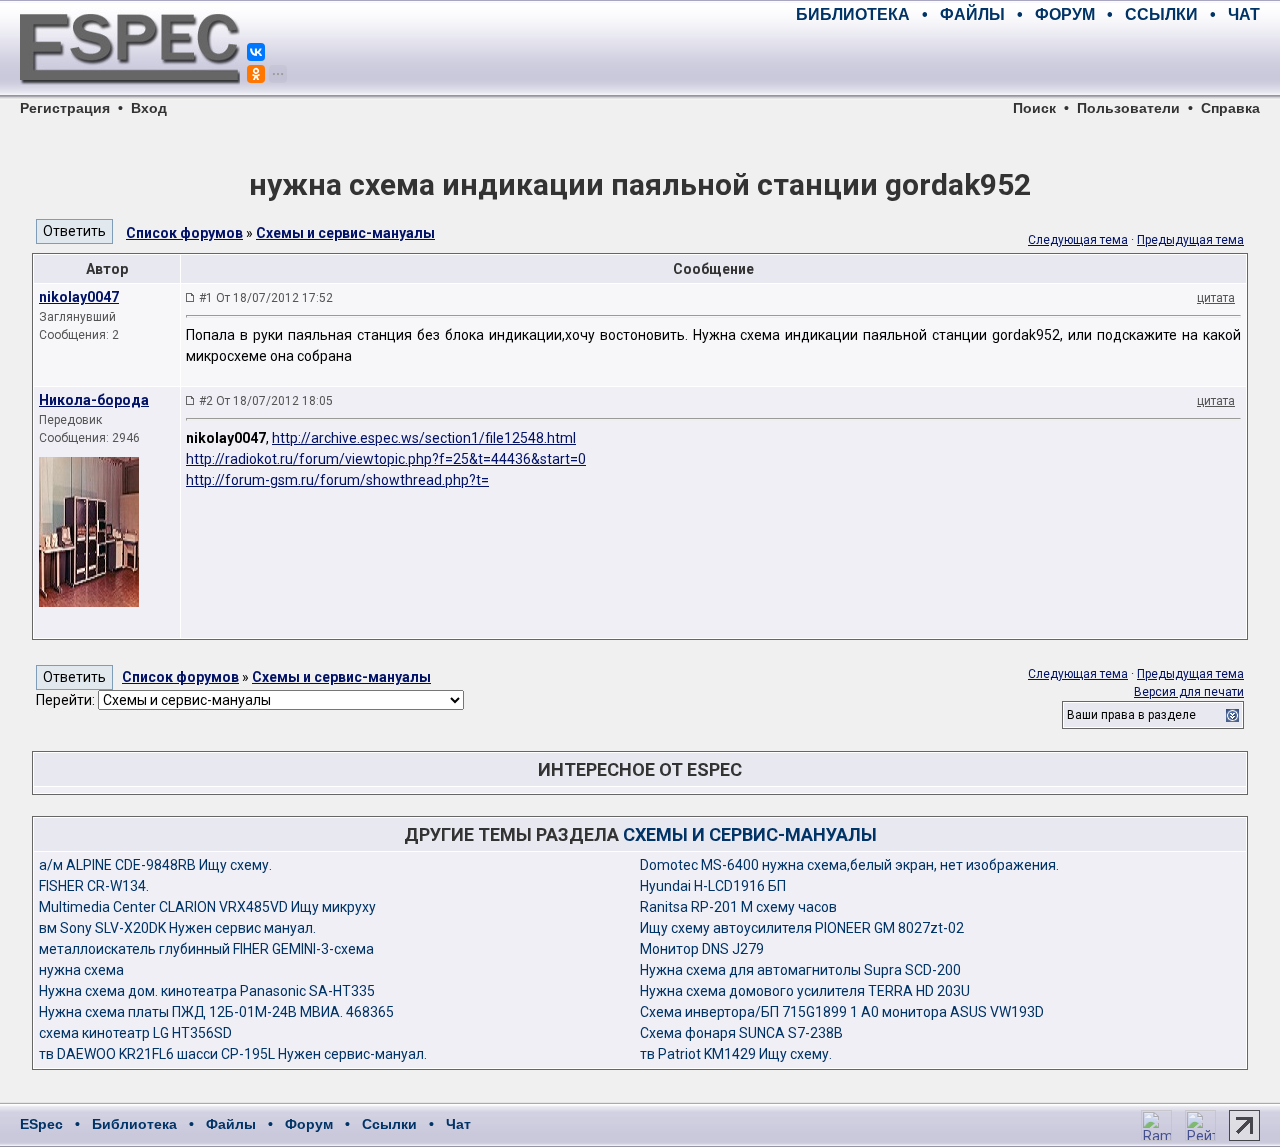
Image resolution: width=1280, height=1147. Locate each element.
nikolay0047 (79, 297)
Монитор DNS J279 (702, 949)
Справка (1230, 108)
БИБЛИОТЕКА (853, 14)
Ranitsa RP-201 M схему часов (738, 907)
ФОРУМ (1065, 14)
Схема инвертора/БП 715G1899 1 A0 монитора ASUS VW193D (842, 1012)
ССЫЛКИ (1161, 14)
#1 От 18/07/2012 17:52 (266, 298)
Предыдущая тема (1190, 240)
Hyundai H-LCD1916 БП (713, 886)
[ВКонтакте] (256, 52)
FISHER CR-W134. (94, 886)
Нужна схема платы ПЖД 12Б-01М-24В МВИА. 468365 (216, 1012)
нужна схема (81, 970)
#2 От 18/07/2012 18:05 (266, 401)
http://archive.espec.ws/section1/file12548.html (424, 438)
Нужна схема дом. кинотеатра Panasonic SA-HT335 (207, 991)
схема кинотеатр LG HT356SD (135, 1033)
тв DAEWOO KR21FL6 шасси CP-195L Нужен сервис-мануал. (233, 1054)
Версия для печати (1189, 692)
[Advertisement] (1026, 60)
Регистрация (65, 108)
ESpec (41, 1124)
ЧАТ (1244, 14)
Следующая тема (1078, 240)
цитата (1216, 298)
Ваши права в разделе (1131, 715)
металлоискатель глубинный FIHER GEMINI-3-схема (206, 949)
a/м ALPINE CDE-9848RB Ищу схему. (155, 865)
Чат (458, 1124)
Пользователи (1128, 108)
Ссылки (389, 1124)
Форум (309, 1124)
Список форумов (184, 233)
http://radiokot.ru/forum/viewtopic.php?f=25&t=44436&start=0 (386, 459)
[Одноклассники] (256, 74)
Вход (149, 108)
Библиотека (134, 1124)
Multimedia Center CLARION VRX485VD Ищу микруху (207, 907)
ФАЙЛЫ (972, 14)
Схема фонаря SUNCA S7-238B (741, 1033)
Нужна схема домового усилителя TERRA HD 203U (805, 991)
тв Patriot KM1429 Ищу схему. (736, 1054)
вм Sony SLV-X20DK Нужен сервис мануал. (177, 928)
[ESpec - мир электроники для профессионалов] (130, 95)
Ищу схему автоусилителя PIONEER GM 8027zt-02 (802, 928)
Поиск (1034, 108)
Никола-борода (94, 400)
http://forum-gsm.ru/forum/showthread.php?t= (337, 480)
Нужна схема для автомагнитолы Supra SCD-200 (800, 970)
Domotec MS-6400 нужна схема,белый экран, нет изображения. (849, 865)
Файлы (231, 1124)
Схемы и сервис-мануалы (345, 233)
